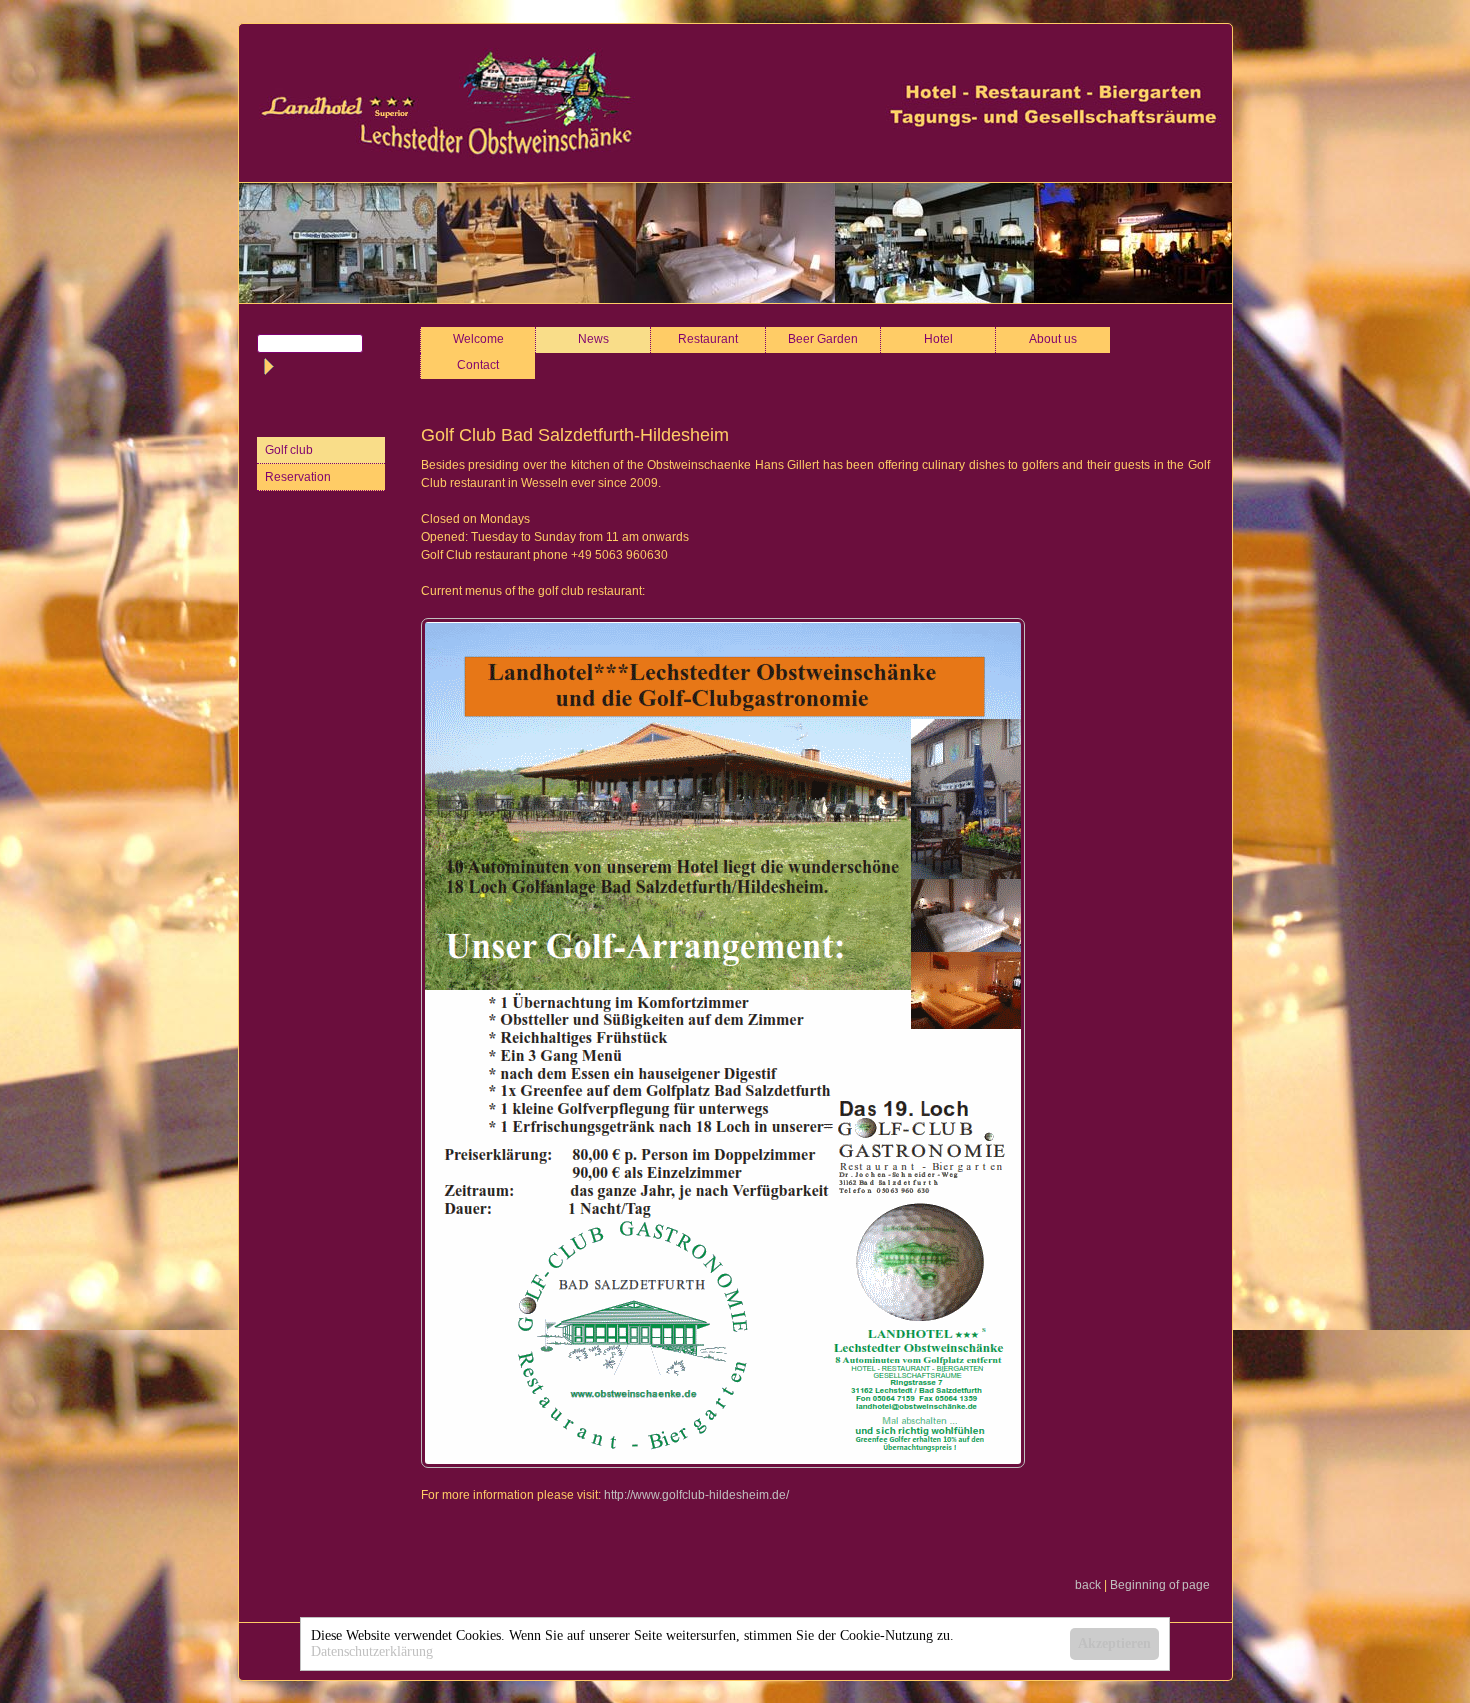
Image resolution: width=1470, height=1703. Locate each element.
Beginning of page (1160, 1585)
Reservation (298, 477)
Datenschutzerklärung (372, 1651)
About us (1053, 339)
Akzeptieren (1114, 1643)
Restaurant (708, 339)
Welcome (478, 339)
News (593, 339)
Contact (478, 365)
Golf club (289, 450)
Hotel (938, 339)
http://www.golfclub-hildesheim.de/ (696, 1495)
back (1088, 1585)
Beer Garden (823, 339)
